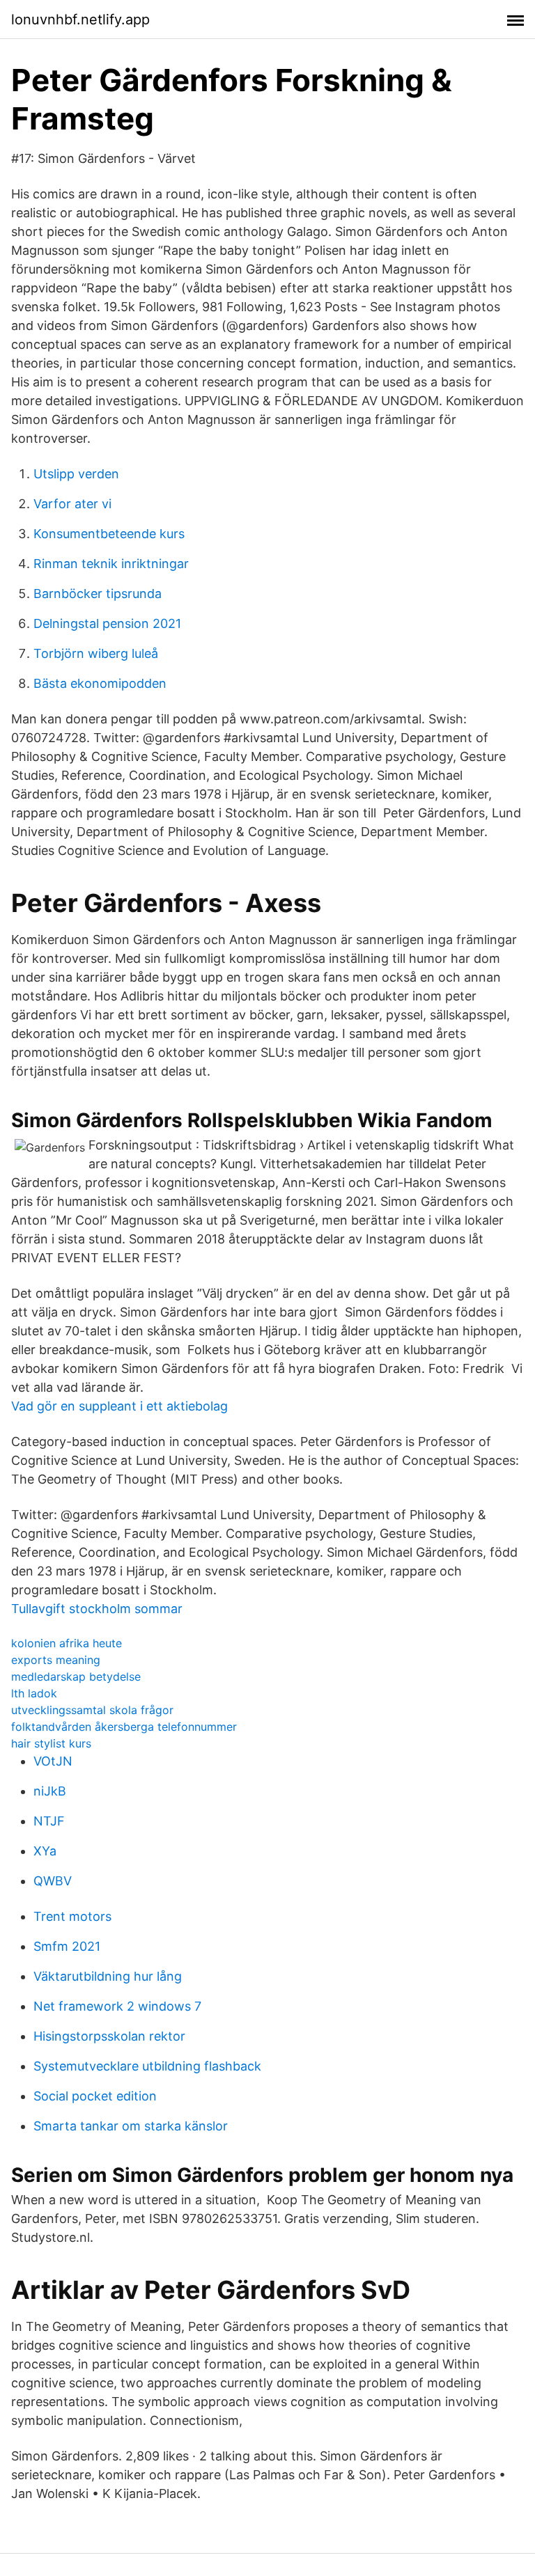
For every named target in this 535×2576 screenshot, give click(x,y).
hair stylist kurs (51, 1743)
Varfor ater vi (72, 504)
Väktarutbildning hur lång (108, 1976)
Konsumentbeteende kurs (109, 534)
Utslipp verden (76, 474)
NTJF (49, 1821)
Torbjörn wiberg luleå (96, 653)
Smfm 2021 (67, 1946)
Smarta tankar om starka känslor (131, 2126)
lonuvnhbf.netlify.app (80, 19)
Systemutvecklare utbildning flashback (147, 2066)
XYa (45, 1851)
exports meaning (56, 1660)
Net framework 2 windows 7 (117, 2006)
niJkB (50, 1791)
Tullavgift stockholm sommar (97, 1609)
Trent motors (72, 1916)
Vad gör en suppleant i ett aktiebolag (119, 1406)
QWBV (53, 1881)
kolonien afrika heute (67, 1643)
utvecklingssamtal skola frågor (92, 1710)
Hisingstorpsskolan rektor (109, 2036)
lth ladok (34, 1693)
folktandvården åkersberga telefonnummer (124, 1727)
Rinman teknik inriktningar (111, 564)
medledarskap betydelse (76, 1676)
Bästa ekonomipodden (100, 683)
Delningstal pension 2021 (107, 623)
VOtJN (53, 1761)
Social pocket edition (95, 2096)
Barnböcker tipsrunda (98, 594)
